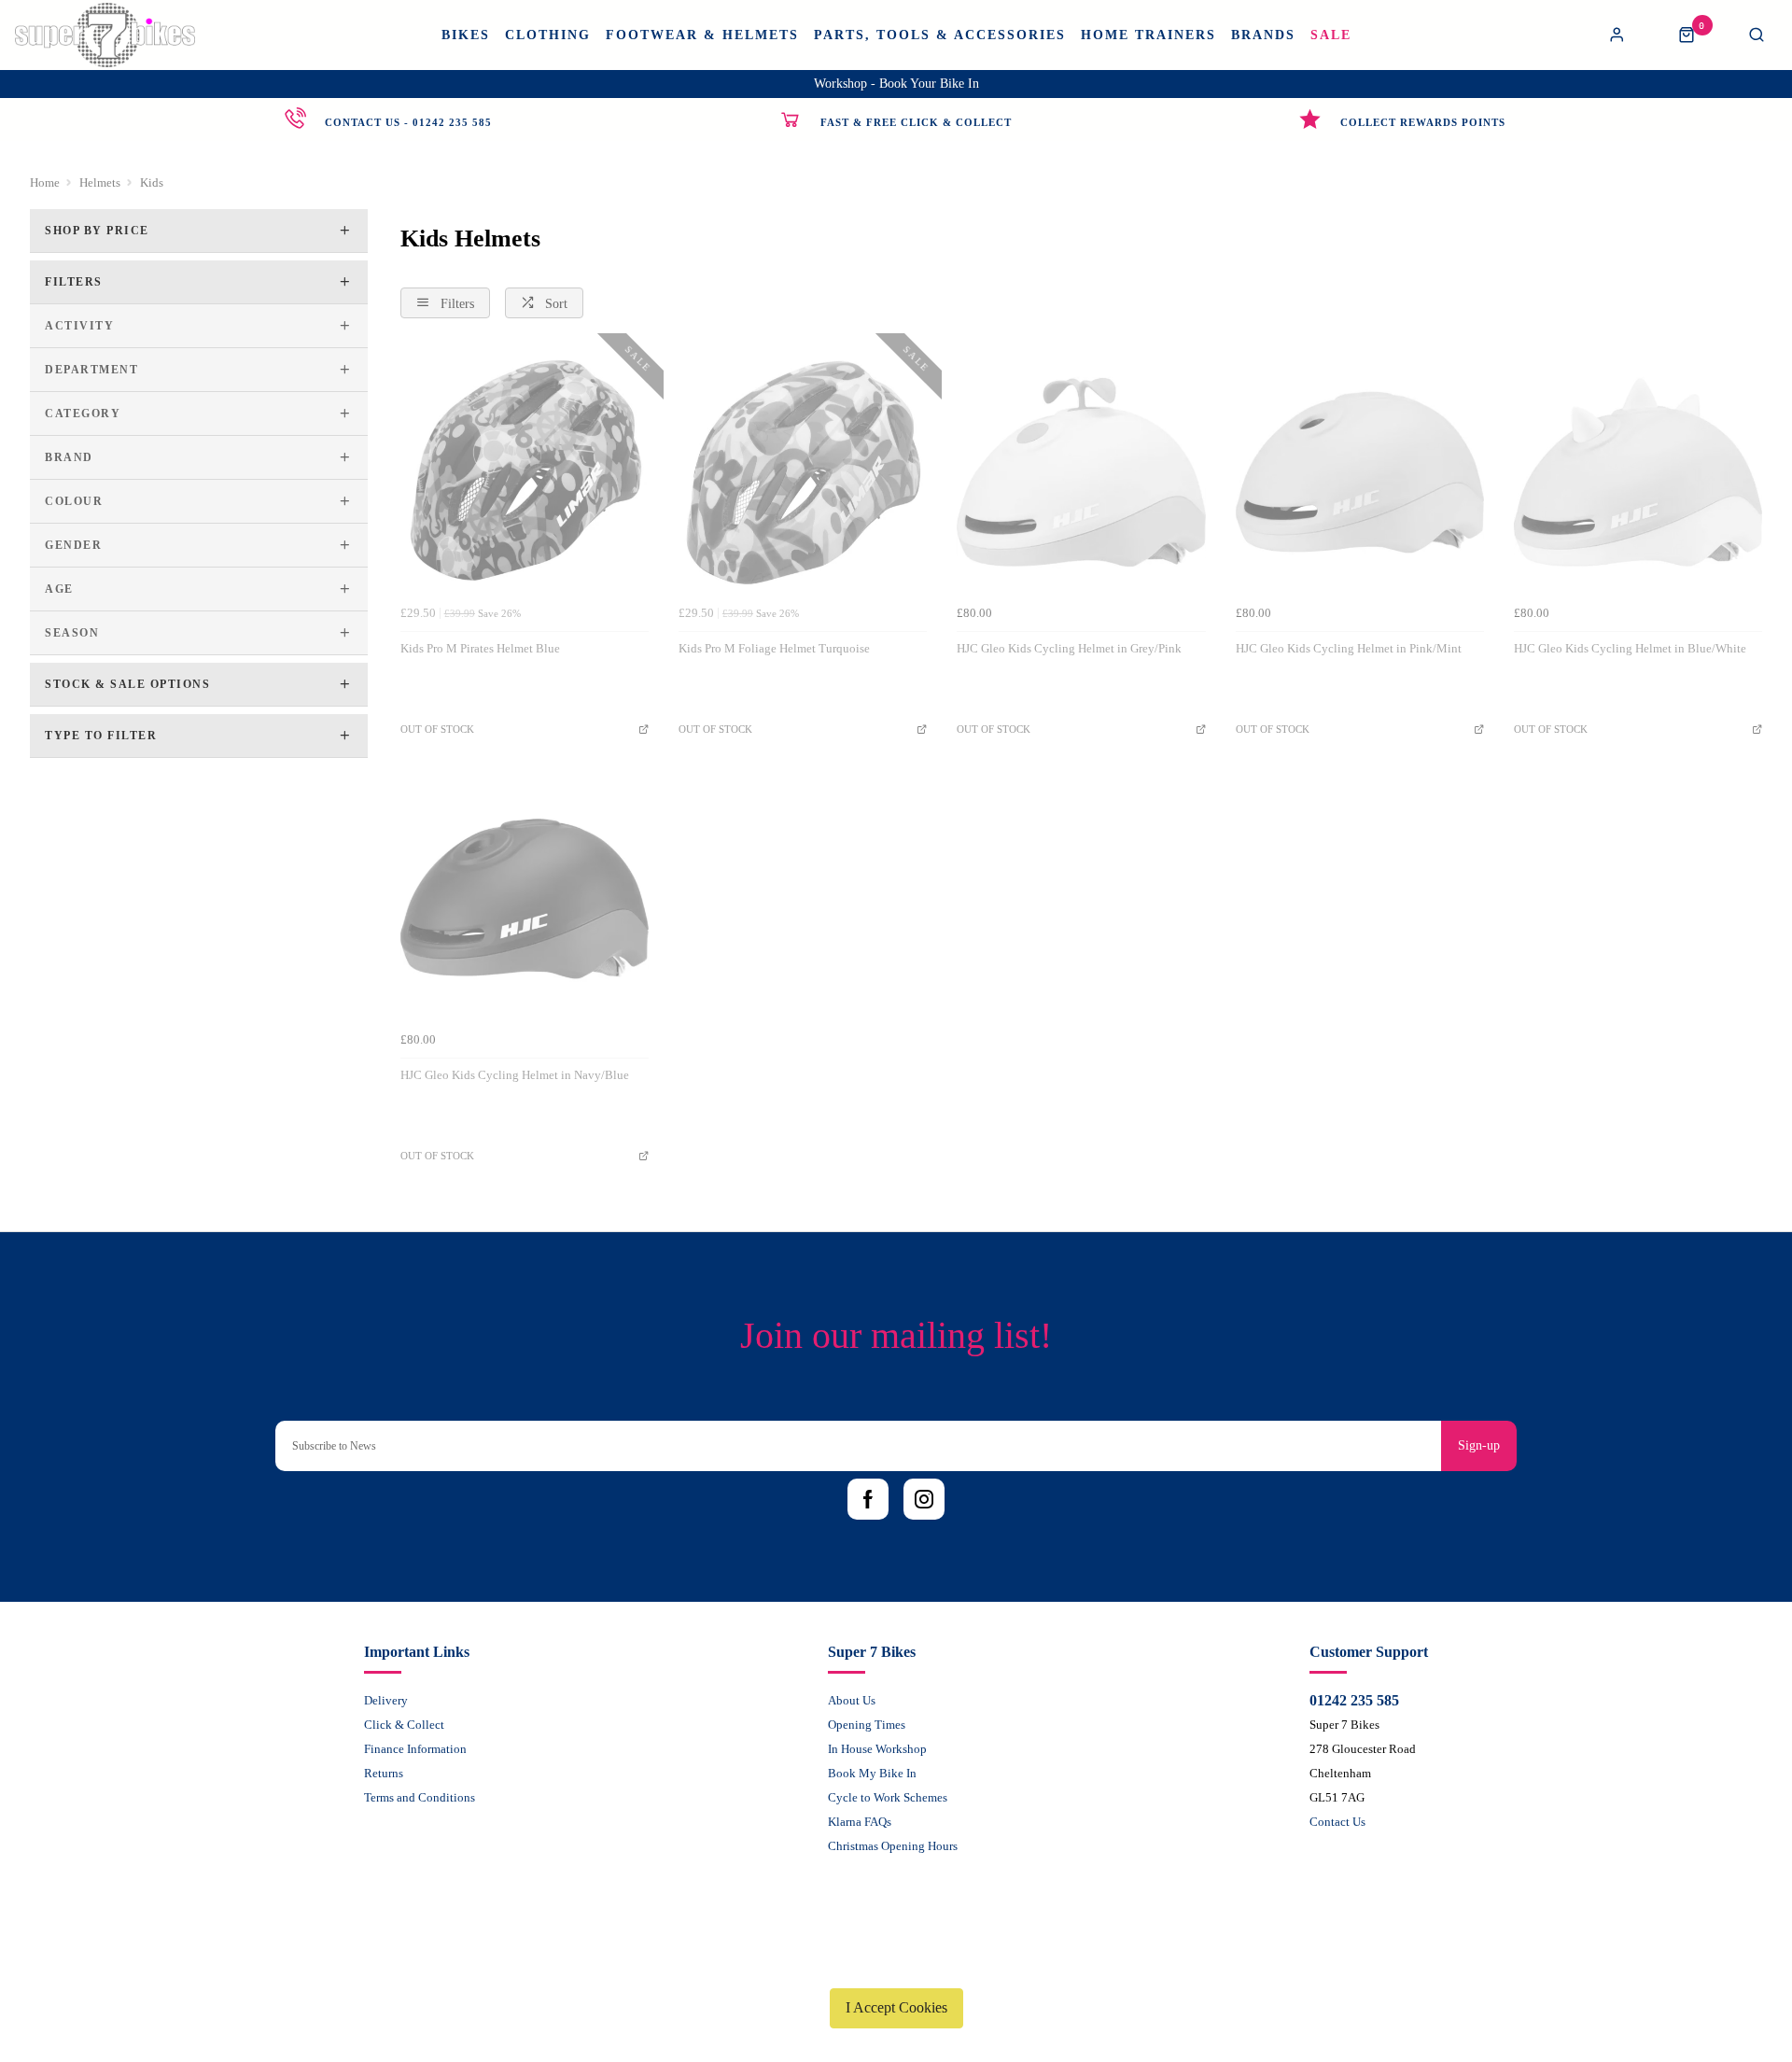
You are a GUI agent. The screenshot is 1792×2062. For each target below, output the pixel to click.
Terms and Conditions (420, 1797)
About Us (852, 1700)
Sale (1331, 35)
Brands (1263, 35)
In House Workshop (877, 1749)
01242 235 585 (1354, 1700)
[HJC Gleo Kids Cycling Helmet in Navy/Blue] (525, 899)
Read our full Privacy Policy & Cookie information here (896, 1964)
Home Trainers (1148, 35)
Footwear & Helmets (702, 35)
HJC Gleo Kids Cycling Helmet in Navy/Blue (515, 1075)
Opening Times (867, 1725)
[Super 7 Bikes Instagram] (924, 1499)
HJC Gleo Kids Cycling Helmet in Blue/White (1630, 648)
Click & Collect (404, 1725)
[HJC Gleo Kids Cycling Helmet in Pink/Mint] (1360, 472)
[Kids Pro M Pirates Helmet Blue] (525, 472)
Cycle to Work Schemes (888, 1797)
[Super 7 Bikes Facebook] (868, 1499)
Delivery (386, 1700)
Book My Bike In (872, 1773)
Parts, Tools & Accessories (940, 35)
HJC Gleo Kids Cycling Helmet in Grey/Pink (1069, 648)
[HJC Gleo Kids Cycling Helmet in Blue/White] (1638, 472)
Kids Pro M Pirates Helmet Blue (480, 648)
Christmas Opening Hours (893, 1846)
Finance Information (415, 1749)
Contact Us (1337, 1822)
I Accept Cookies (896, 2007)
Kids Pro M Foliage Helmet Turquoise (774, 648)
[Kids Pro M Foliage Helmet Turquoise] (803, 472)
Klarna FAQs (860, 1822)
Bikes (466, 35)
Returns (384, 1773)
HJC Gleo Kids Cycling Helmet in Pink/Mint (1349, 648)
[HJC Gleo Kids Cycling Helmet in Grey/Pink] (1081, 472)
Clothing (548, 35)
